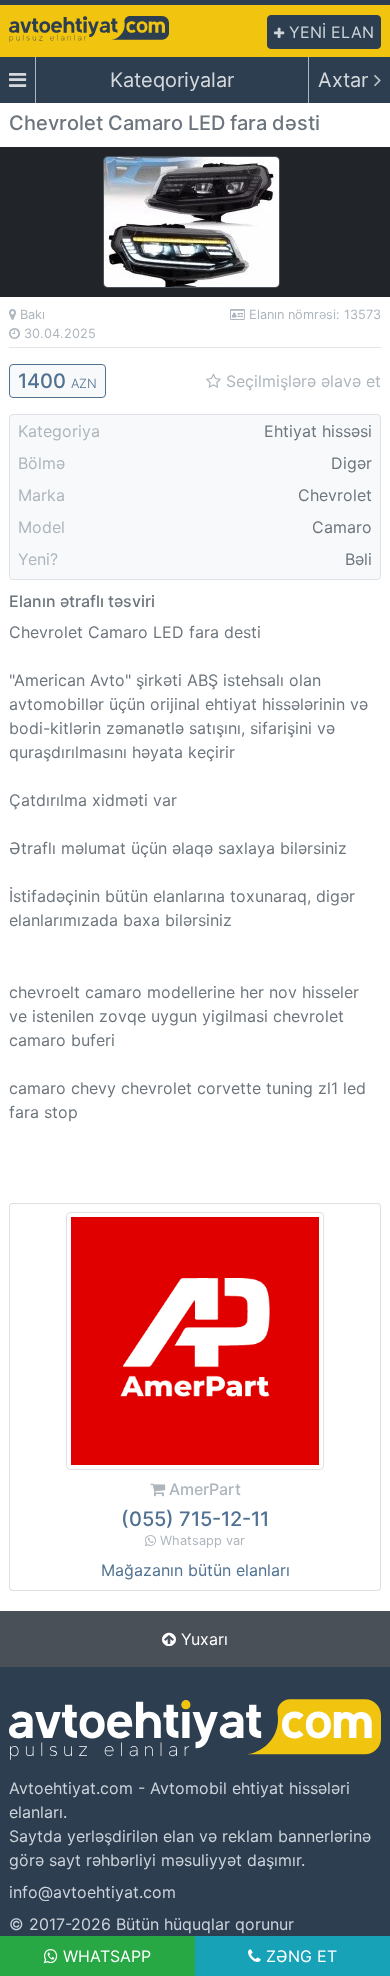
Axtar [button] (346, 80)
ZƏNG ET (299, 1956)
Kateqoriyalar (172, 80)
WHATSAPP (104, 1956)
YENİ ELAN (329, 32)
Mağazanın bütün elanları (195, 1570)
